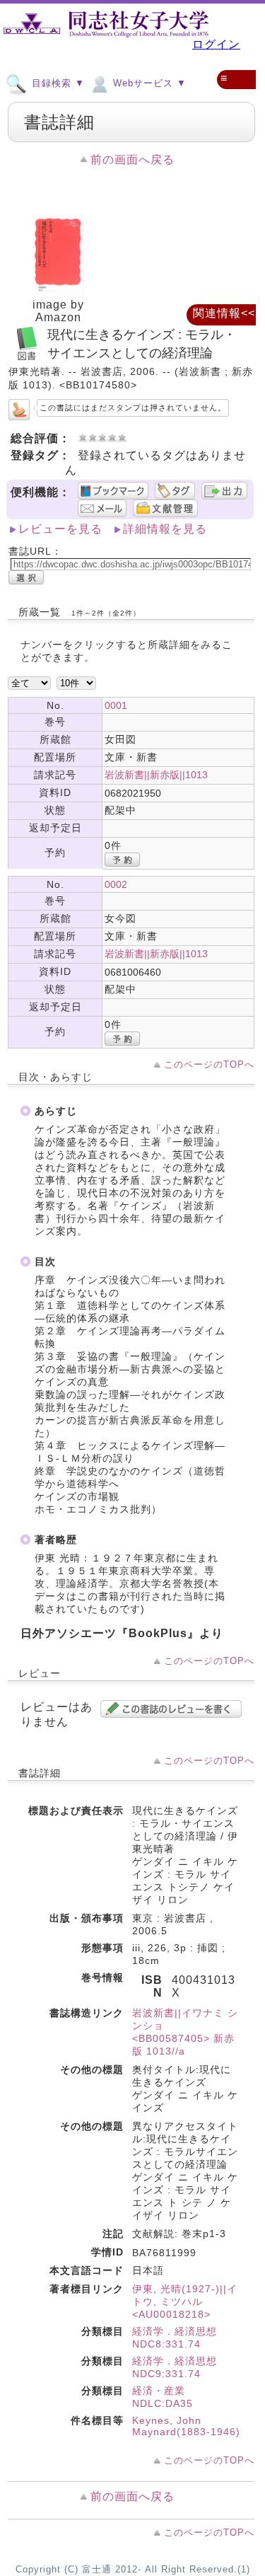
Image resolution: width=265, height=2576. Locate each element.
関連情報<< (224, 313)
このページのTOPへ (209, 1064)
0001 (116, 705)
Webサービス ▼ (148, 83)
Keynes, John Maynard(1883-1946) (186, 2426)
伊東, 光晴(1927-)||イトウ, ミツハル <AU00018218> (185, 2301)
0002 (116, 884)
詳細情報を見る (165, 529)
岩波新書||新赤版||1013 (156, 775)
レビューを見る (60, 529)
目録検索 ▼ (57, 83)
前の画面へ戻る (132, 160)
